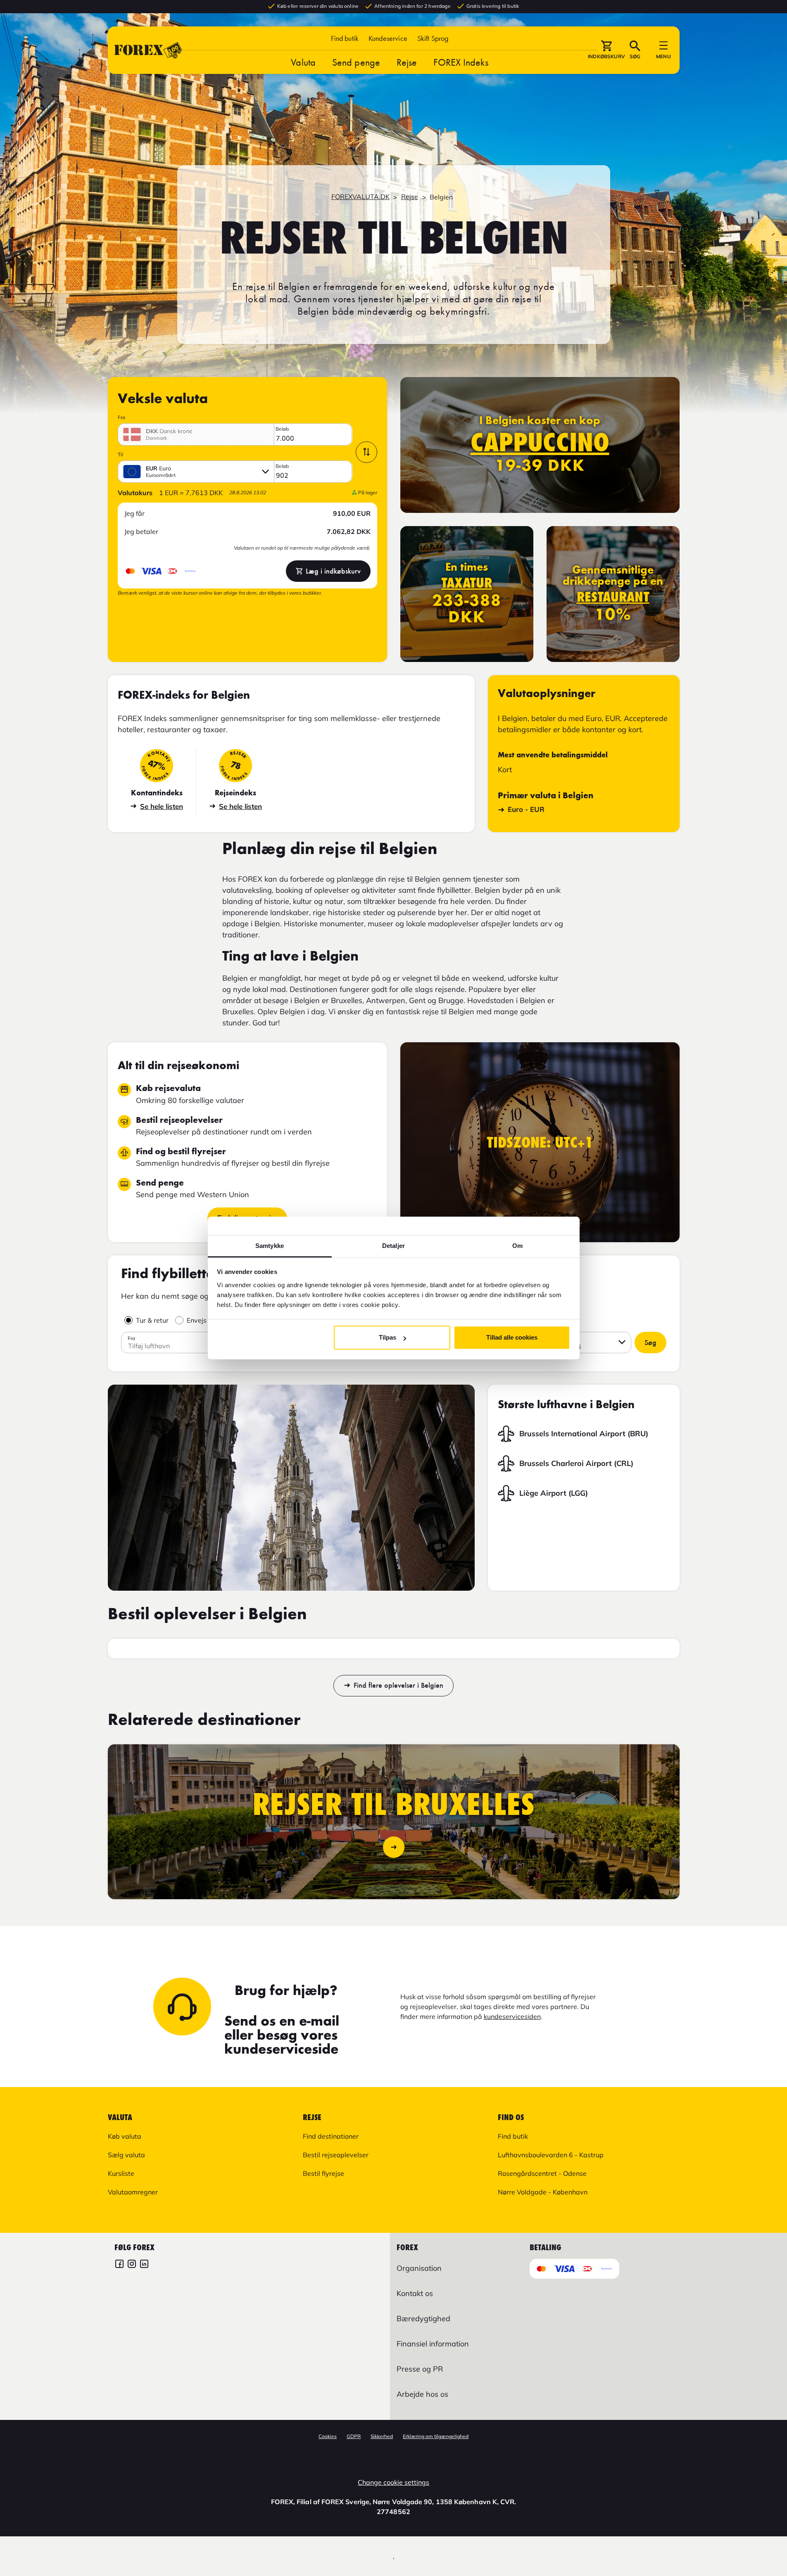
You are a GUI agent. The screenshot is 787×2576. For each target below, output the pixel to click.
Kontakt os (415, 2293)
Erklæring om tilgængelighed (436, 2436)
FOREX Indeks (461, 62)
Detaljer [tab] (393, 1246)
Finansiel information (433, 2344)
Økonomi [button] (567, 1347)
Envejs (197, 1320)
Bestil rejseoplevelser (336, 2155)
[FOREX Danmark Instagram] (132, 2265)
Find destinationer (331, 2136)
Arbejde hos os (422, 2394)
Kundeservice (388, 38)
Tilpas (388, 1337)
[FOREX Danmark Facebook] (119, 2265)
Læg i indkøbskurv (333, 571)
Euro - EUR (526, 809)
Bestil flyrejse (323, 2173)
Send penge (356, 62)
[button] (433, 38)
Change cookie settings (393, 2482)
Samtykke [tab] (270, 1246)
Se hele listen (162, 806)
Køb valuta (125, 2136)
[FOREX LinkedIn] (144, 2265)
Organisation (419, 2268)
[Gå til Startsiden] (148, 50)
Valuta (303, 62)
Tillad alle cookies (512, 1337)
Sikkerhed (382, 2436)
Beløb (282, 429)
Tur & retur (152, 1320)
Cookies (328, 2436)
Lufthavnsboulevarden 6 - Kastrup (551, 2155)
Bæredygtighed (423, 2319)
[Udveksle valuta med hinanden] (366, 452)
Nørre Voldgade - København (543, 2192)
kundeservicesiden (512, 2016)
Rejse (407, 62)
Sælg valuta (126, 2155)
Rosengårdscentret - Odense (542, 2173)
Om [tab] (517, 1246)
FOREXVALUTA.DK (360, 197)
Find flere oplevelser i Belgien (398, 1686)
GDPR (354, 2436)
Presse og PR (420, 2369)
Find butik (345, 38)
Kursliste (121, 2173)
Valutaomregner (133, 2192)
